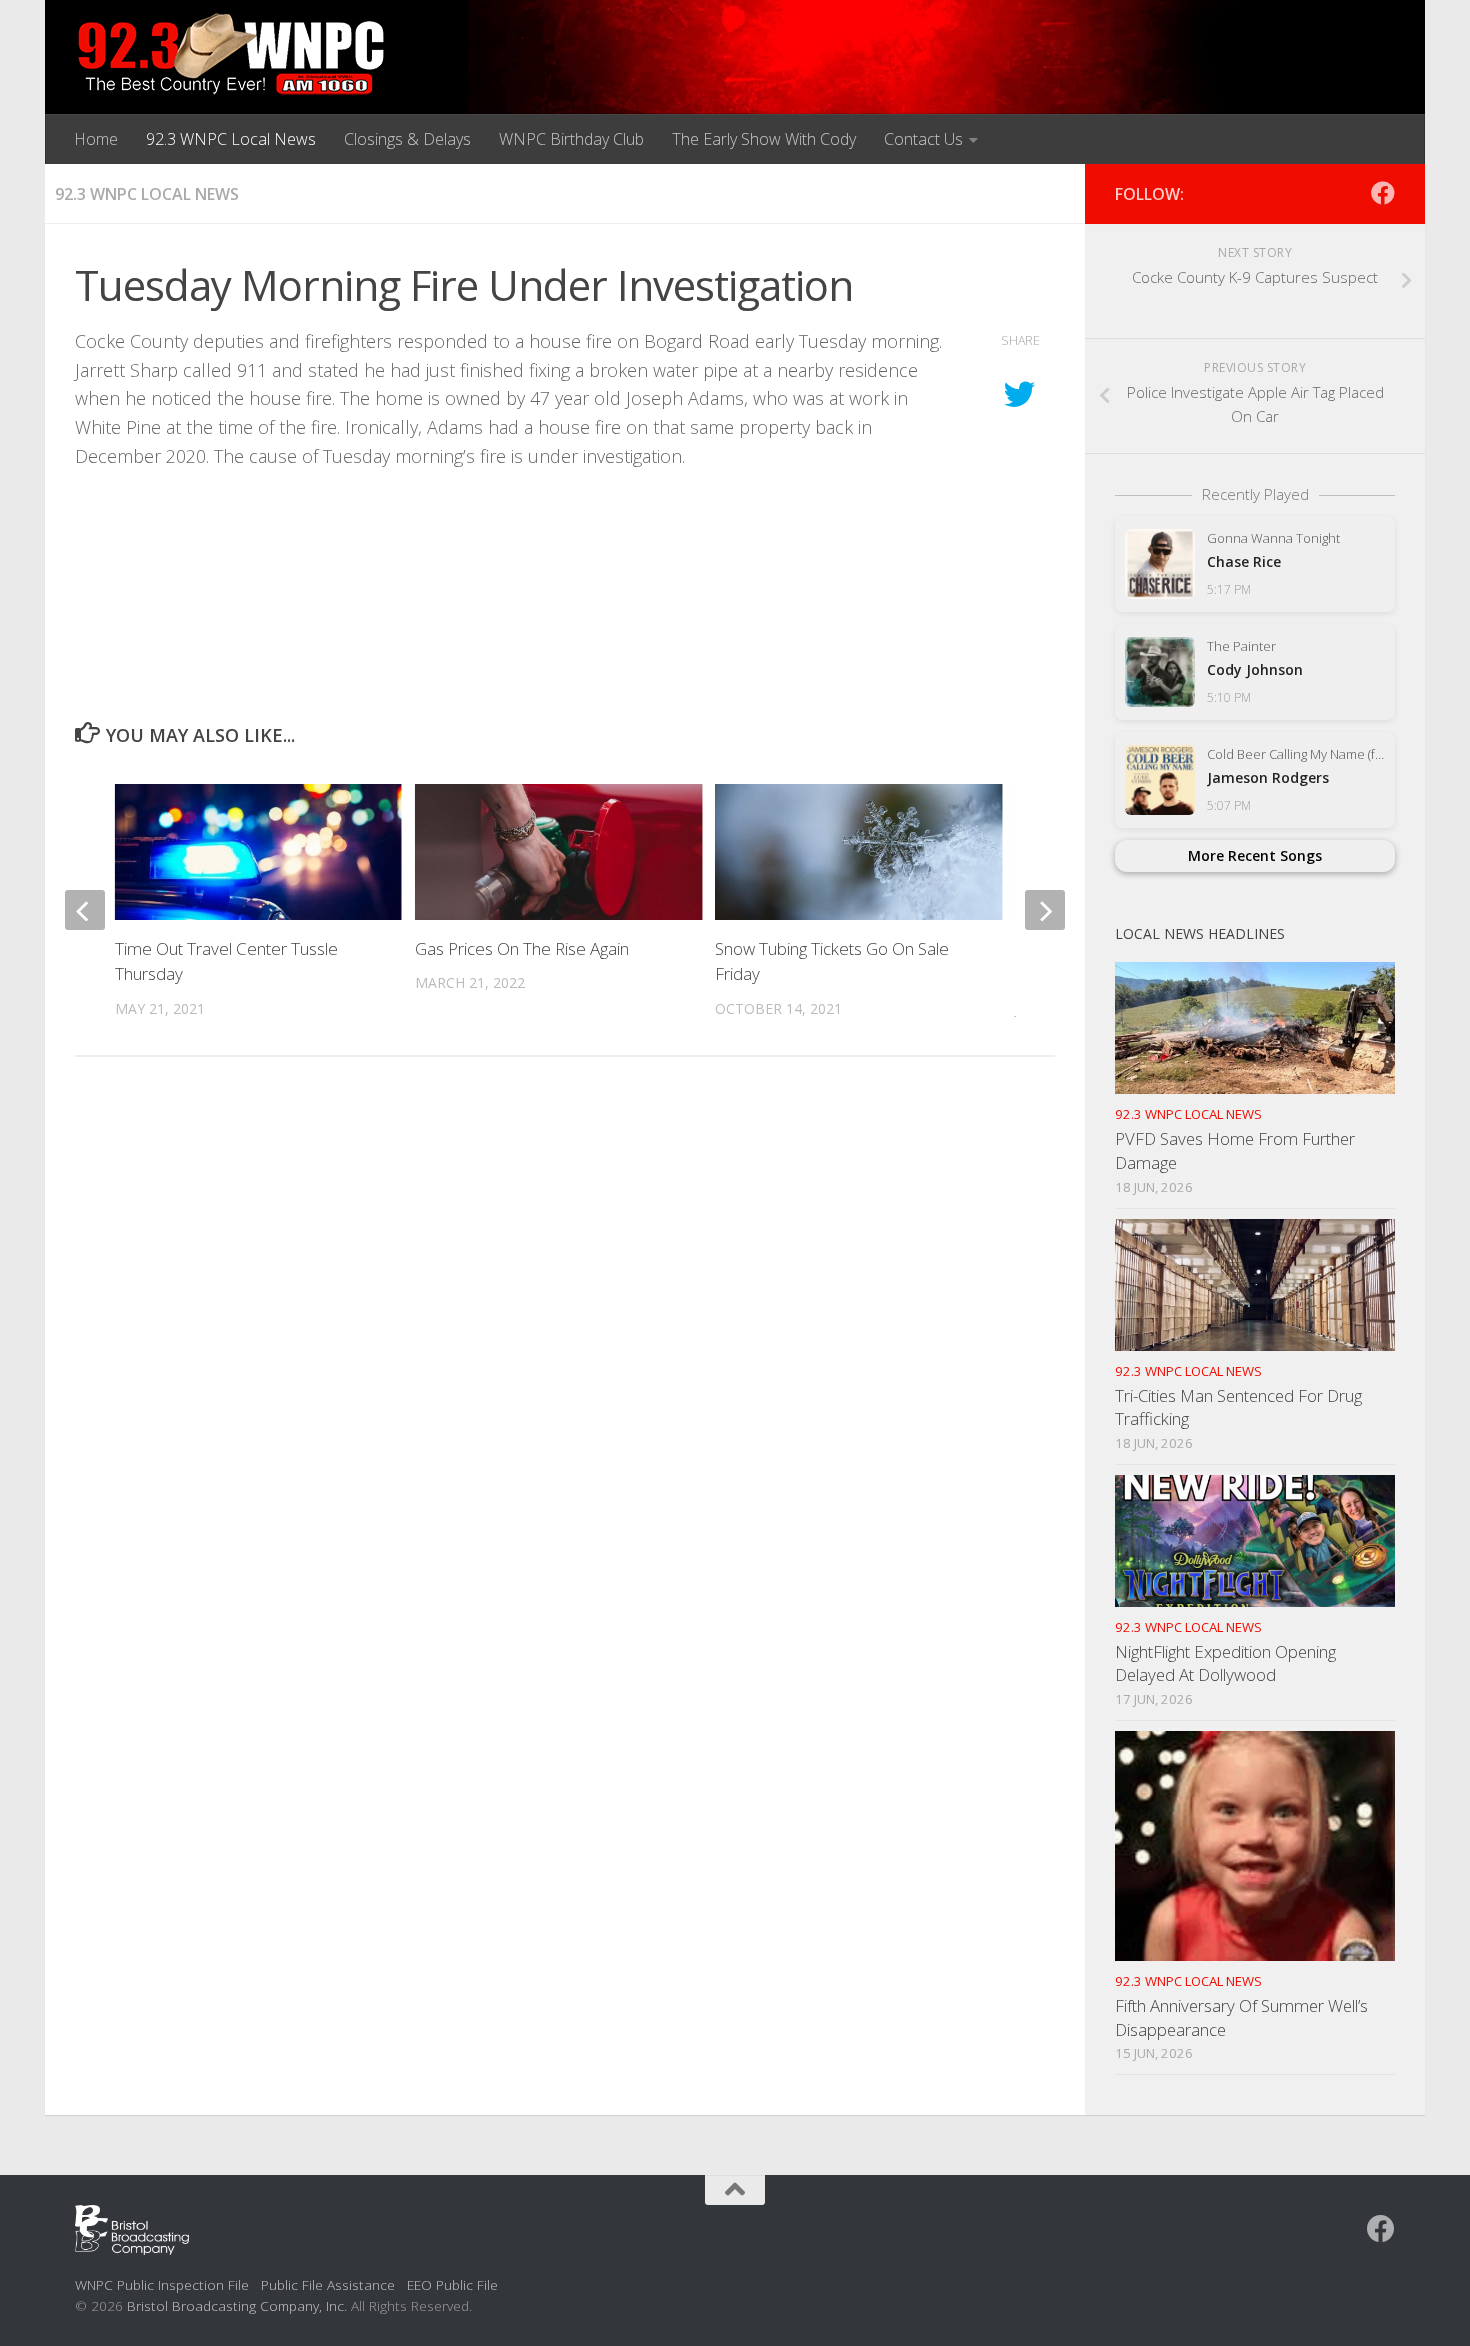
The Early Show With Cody (764, 139)
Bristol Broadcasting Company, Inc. (237, 2305)
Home (96, 139)
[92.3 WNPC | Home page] (231, 55)
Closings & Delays (407, 139)
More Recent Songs (1255, 855)
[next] (1045, 910)
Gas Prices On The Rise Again (522, 948)
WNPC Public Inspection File (162, 2284)
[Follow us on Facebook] (1383, 193)
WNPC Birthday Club (571, 139)
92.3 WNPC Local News (231, 139)
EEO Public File (452, 2284)
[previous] (85, 910)
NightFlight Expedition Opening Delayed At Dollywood (1225, 1663)
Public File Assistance (328, 2284)
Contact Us (923, 139)
